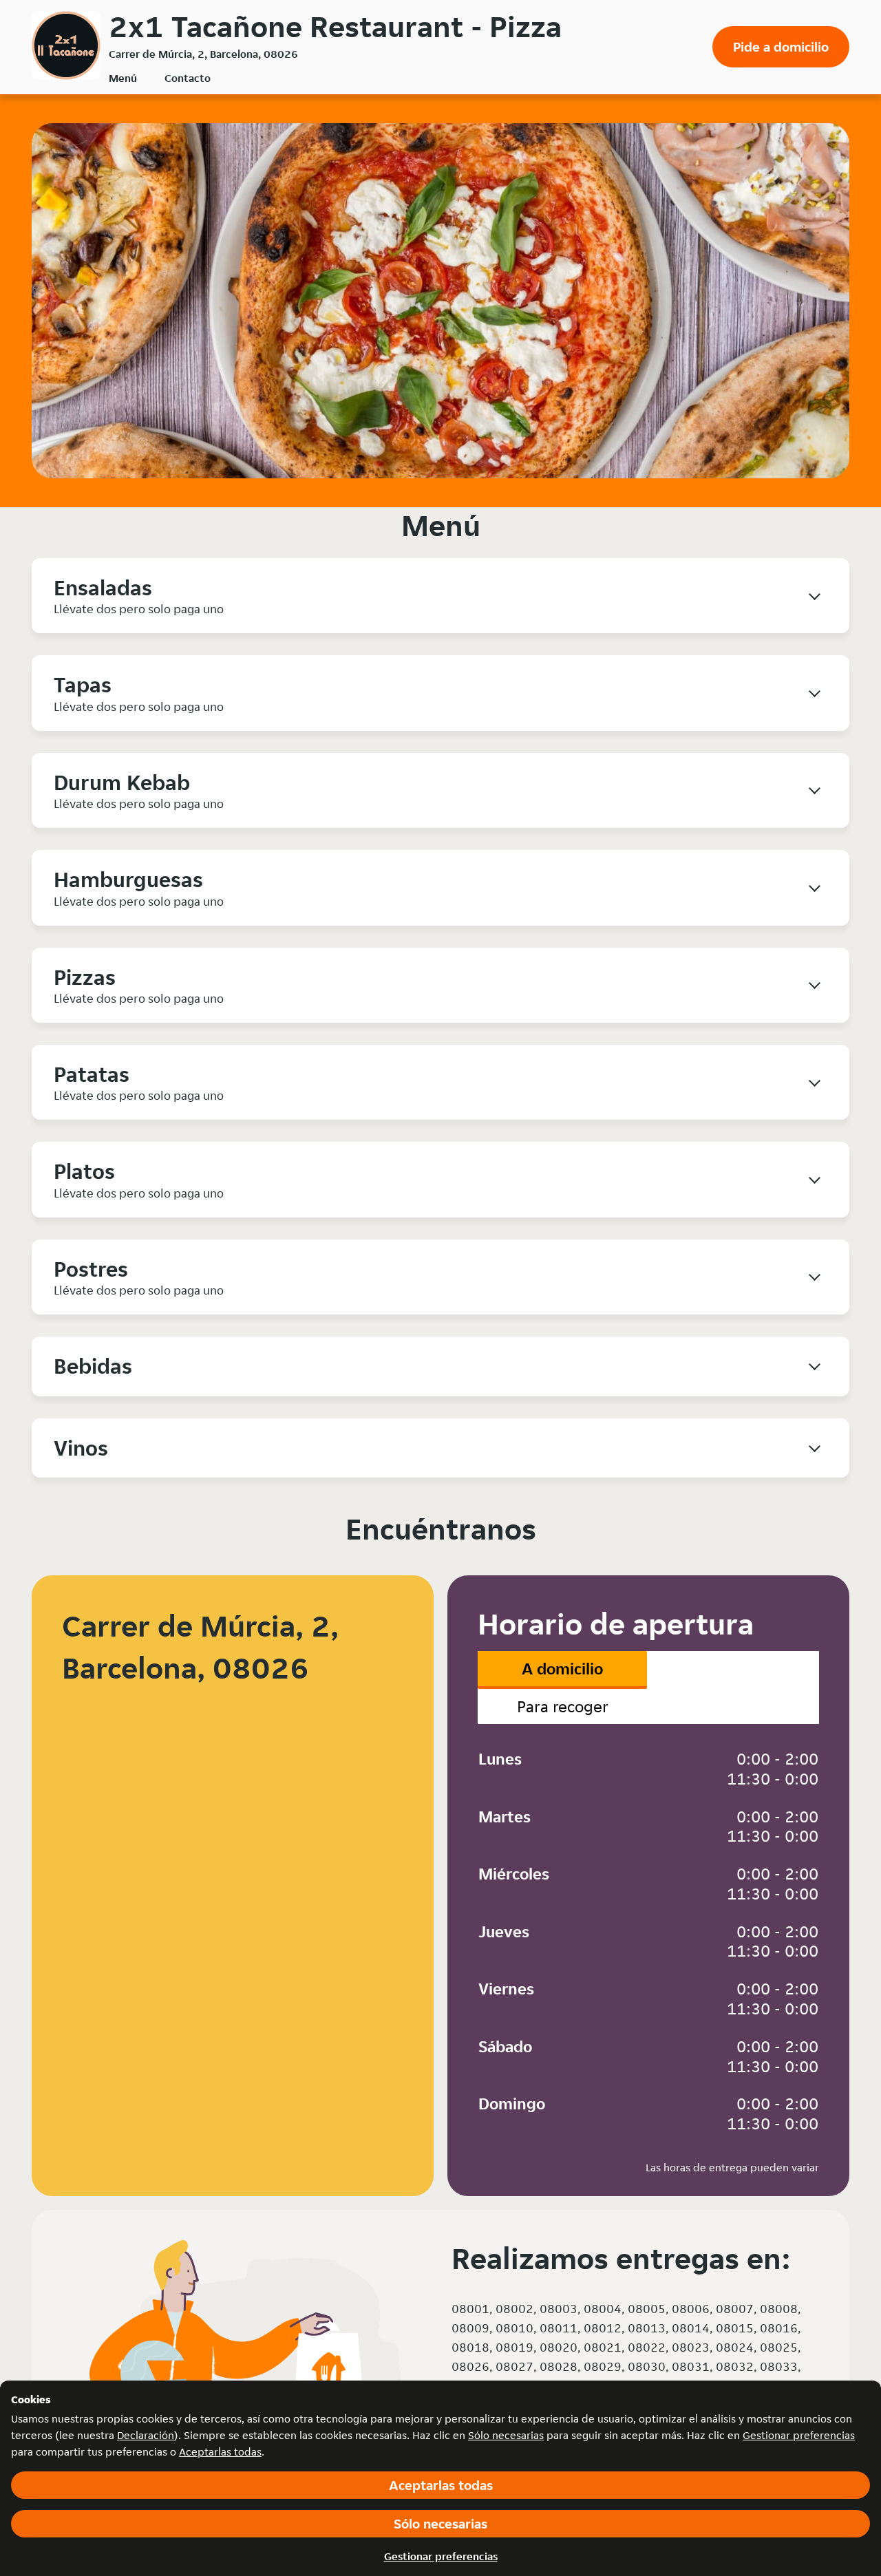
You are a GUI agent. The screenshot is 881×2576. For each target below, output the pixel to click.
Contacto (188, 78)
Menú (123, 78)
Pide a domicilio (781, 47)
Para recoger (563, 1706)
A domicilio (562, 1669)
